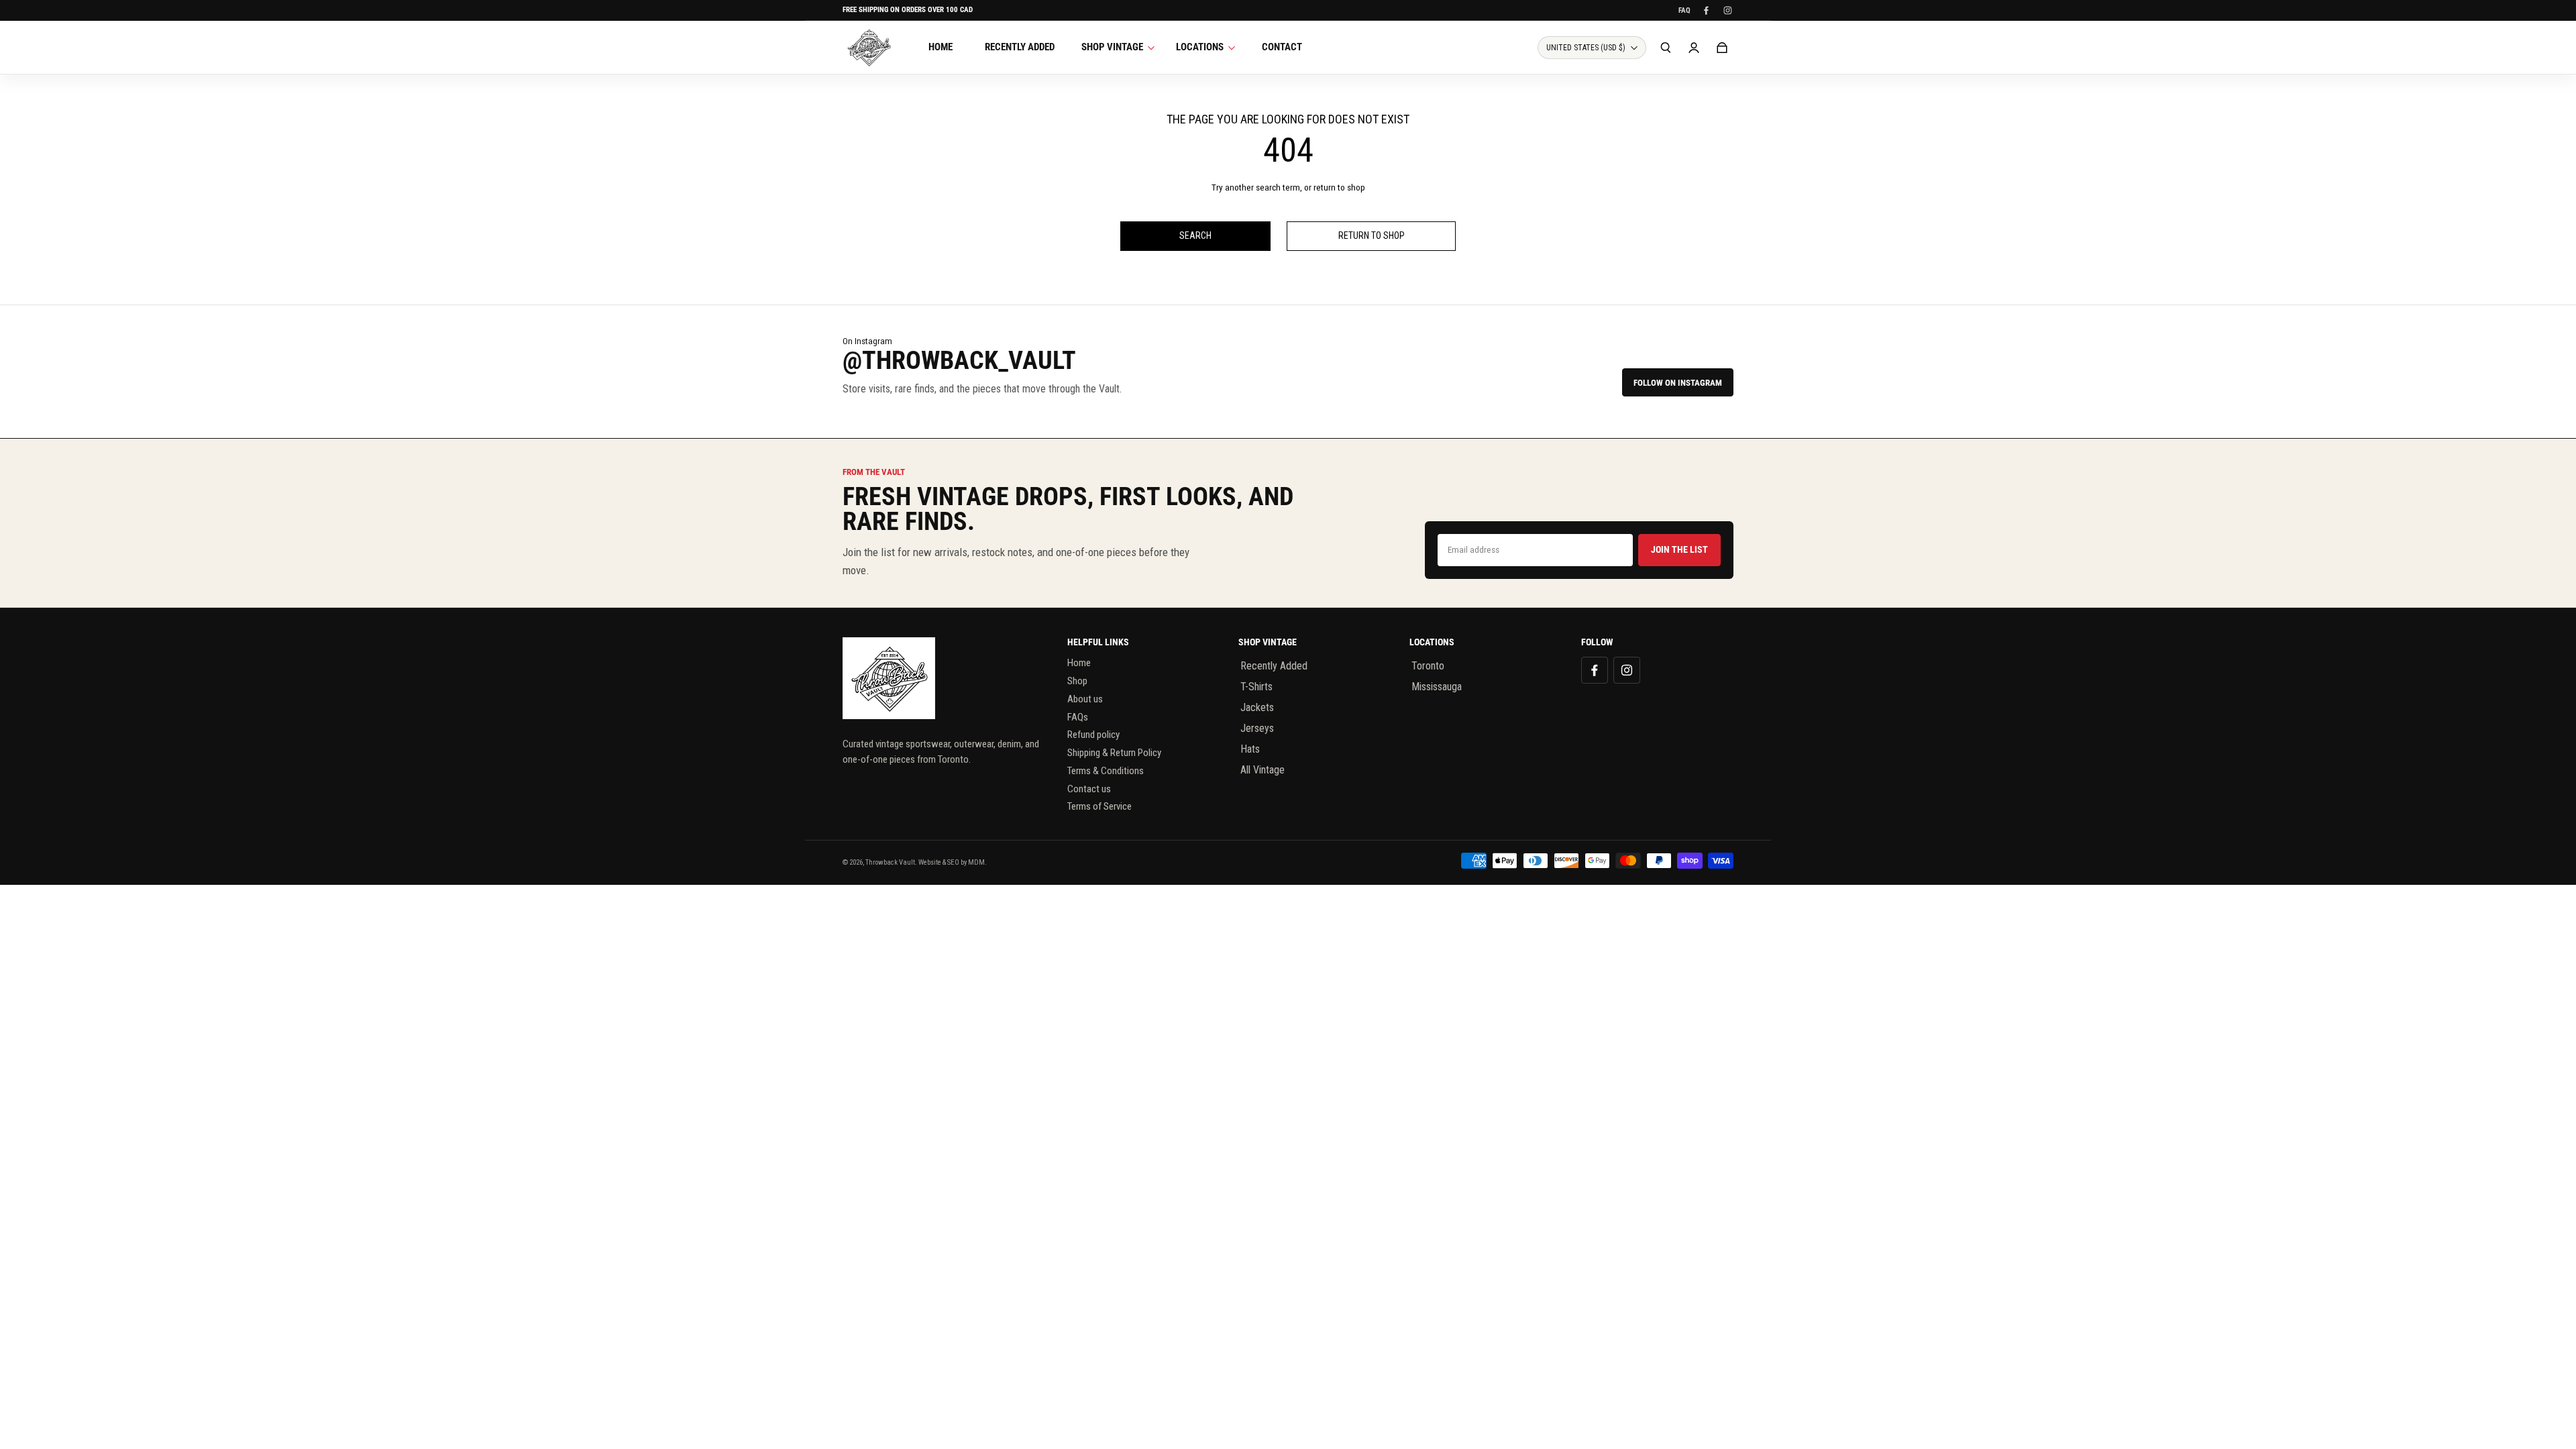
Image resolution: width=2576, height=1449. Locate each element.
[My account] (1694, 48)
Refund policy (1093, 735)
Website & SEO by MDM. (953, 862)
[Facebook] (1706, 10)
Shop (1077, 681)
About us (1085, 699)
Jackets (1257, 707)
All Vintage (1263, 770)
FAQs (1078, 717)
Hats (1250, 749)
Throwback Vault (890, 862)
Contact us (1089, 789)
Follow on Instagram (1678, 383)
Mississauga (1437, 687)
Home (1079, 663)
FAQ (1684, 10)
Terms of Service (1099, 806)
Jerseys (1257, 728)
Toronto (1428, 666)
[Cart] (1722, 48)
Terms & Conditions (1106, 771)
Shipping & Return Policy (1114, 753)
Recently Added (1274, 666)
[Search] (1666, 48)
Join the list (1679, 549)
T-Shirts (1256, 687)
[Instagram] (1727, 10)
